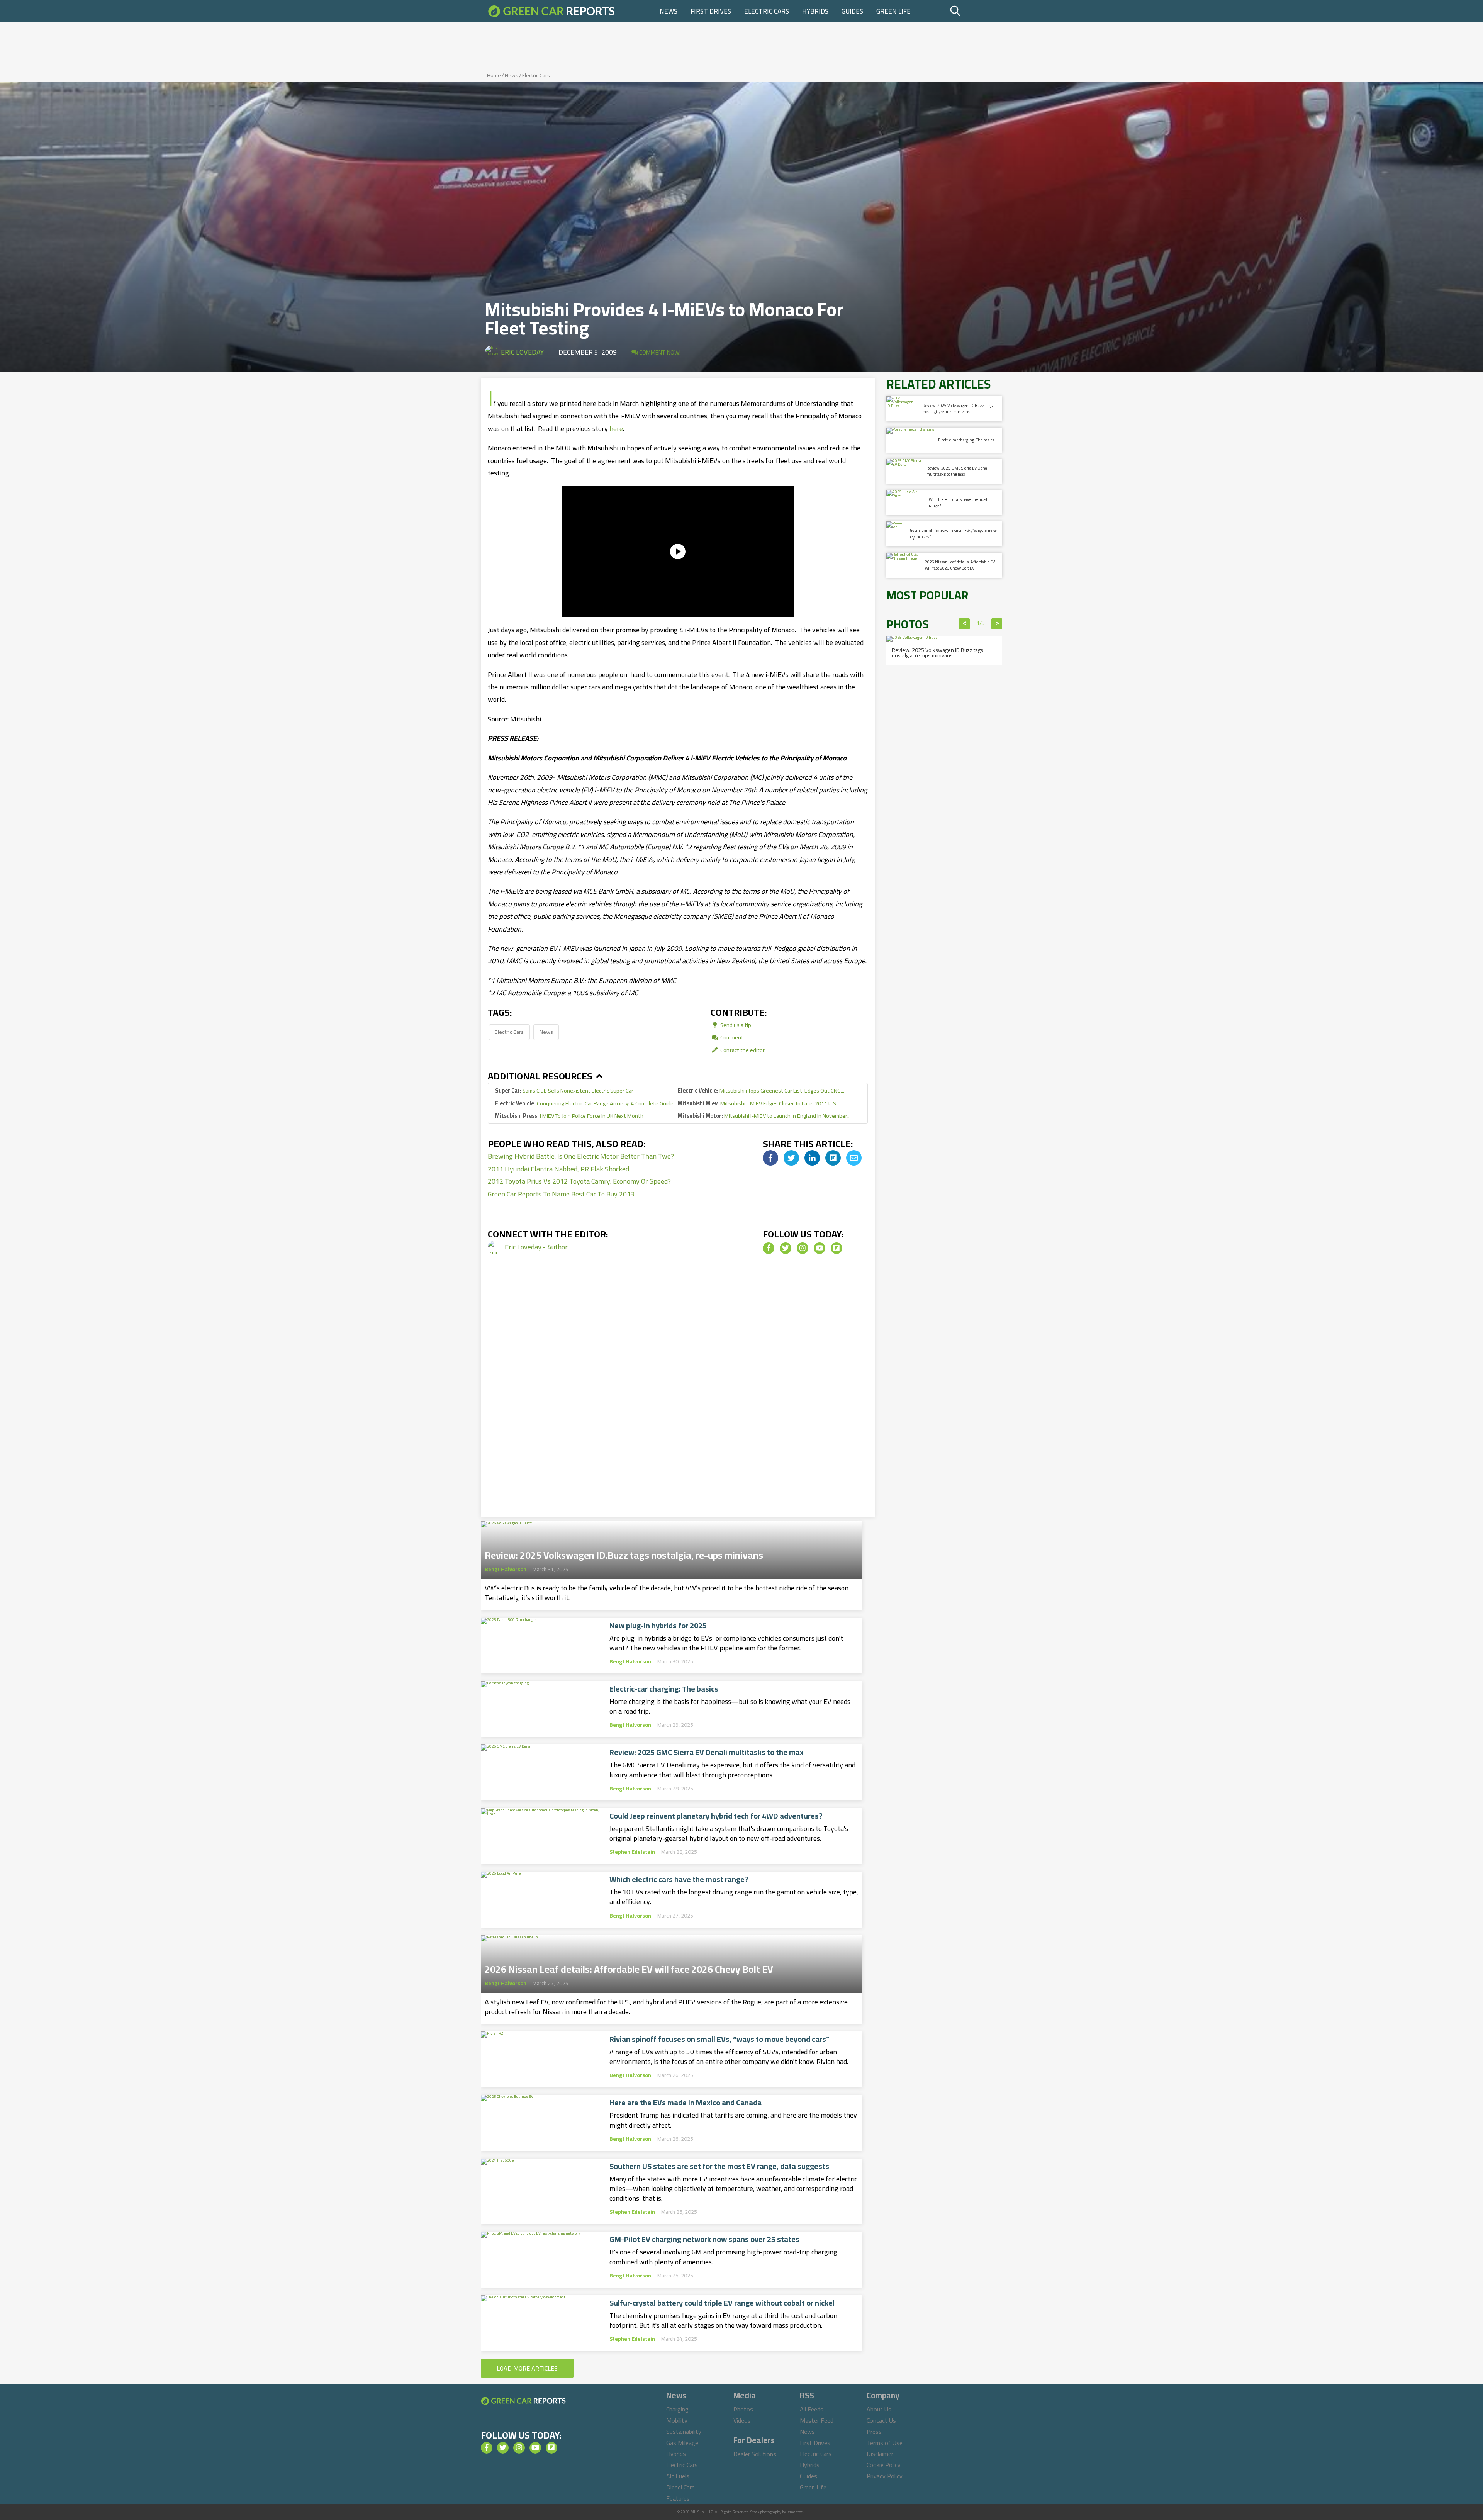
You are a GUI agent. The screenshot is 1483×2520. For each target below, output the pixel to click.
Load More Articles (527, 2368)
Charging (677, 2409)
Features (678, 2498)
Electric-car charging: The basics (664, 1689)
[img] (770, 1158)
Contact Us (881, 2420)
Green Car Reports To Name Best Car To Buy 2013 (561, 1194)
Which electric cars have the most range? (679, 1879)
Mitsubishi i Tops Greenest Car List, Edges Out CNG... (761, 1090)
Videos (742, 2420)
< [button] (965, 624)
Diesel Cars (680, 2487)
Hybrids (815, 11)
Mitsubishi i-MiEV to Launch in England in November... (764, 1116)
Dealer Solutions (755, 2454)
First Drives (711, 11)
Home (494, 75)
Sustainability (684, 2432)
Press (874, 2432)
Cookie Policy (884, 2465)
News (669, 11)
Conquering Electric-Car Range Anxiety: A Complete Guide (584, 1103)
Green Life (893, 11)
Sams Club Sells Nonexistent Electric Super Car (564, 1090)
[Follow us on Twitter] (786, 1248)
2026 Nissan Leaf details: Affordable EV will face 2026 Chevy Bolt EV (629, 1967)
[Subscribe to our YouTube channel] (820, 1248)
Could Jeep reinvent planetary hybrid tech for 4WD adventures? (716, 1816)
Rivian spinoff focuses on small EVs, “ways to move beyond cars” (719, 2039)
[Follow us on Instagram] (803, 1248)
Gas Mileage (682, 2443)
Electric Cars (767, 11)
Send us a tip (735, 1025)
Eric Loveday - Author (536, 1247)
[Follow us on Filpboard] (837, 1248)
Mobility (677, 2420)
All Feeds (812, 2409)
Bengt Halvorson (506, 1569)
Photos (743, 2409)
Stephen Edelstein (632, 1852)
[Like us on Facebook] (769, 1248)
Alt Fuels (678, 2476)
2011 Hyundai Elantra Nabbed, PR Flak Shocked (558, 1169)
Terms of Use (885, 2443)
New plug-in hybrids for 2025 (658, 1626)
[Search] (975, 11)
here (616, 428)
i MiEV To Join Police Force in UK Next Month (569, 1116)
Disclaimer (880, 2454)
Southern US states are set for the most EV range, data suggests (719, 2166)
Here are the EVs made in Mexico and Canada (686, 2103)
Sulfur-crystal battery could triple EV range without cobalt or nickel (722, 2303)
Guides (852, 11)
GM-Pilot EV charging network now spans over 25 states (704, 2239)
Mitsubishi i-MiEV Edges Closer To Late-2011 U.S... (759, 1103)
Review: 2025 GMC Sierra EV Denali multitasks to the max (707, 1752)
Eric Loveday (522, 352)
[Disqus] (678, 1397)
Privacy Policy (885, 2476)
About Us (879, 2409)
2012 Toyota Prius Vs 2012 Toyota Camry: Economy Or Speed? (579, 1181)
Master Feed (817, 2420)
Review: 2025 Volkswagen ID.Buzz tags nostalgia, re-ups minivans (624, 1553)
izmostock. (796, 2512)
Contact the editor (742, 1050)
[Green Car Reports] (551, 11)
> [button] (997, 624)
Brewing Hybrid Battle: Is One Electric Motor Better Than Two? (581, 1156)
